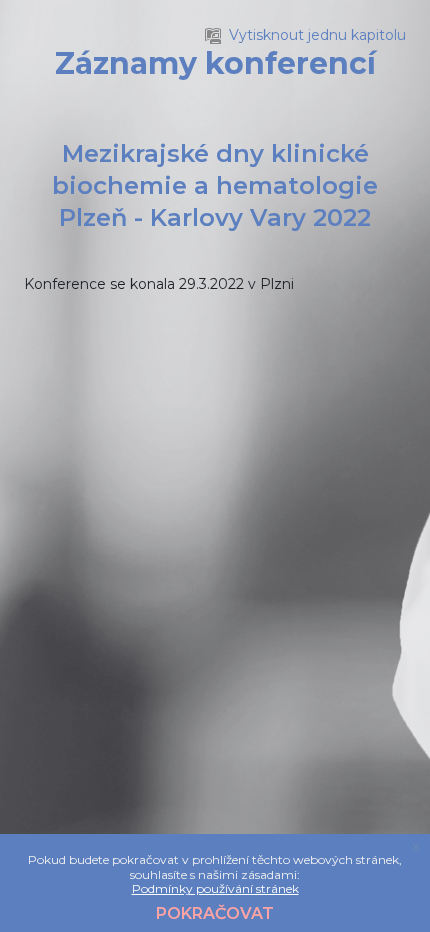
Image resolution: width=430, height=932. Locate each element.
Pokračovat (215, 913)
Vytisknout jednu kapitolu (317, 35)
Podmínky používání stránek (215, 888)
